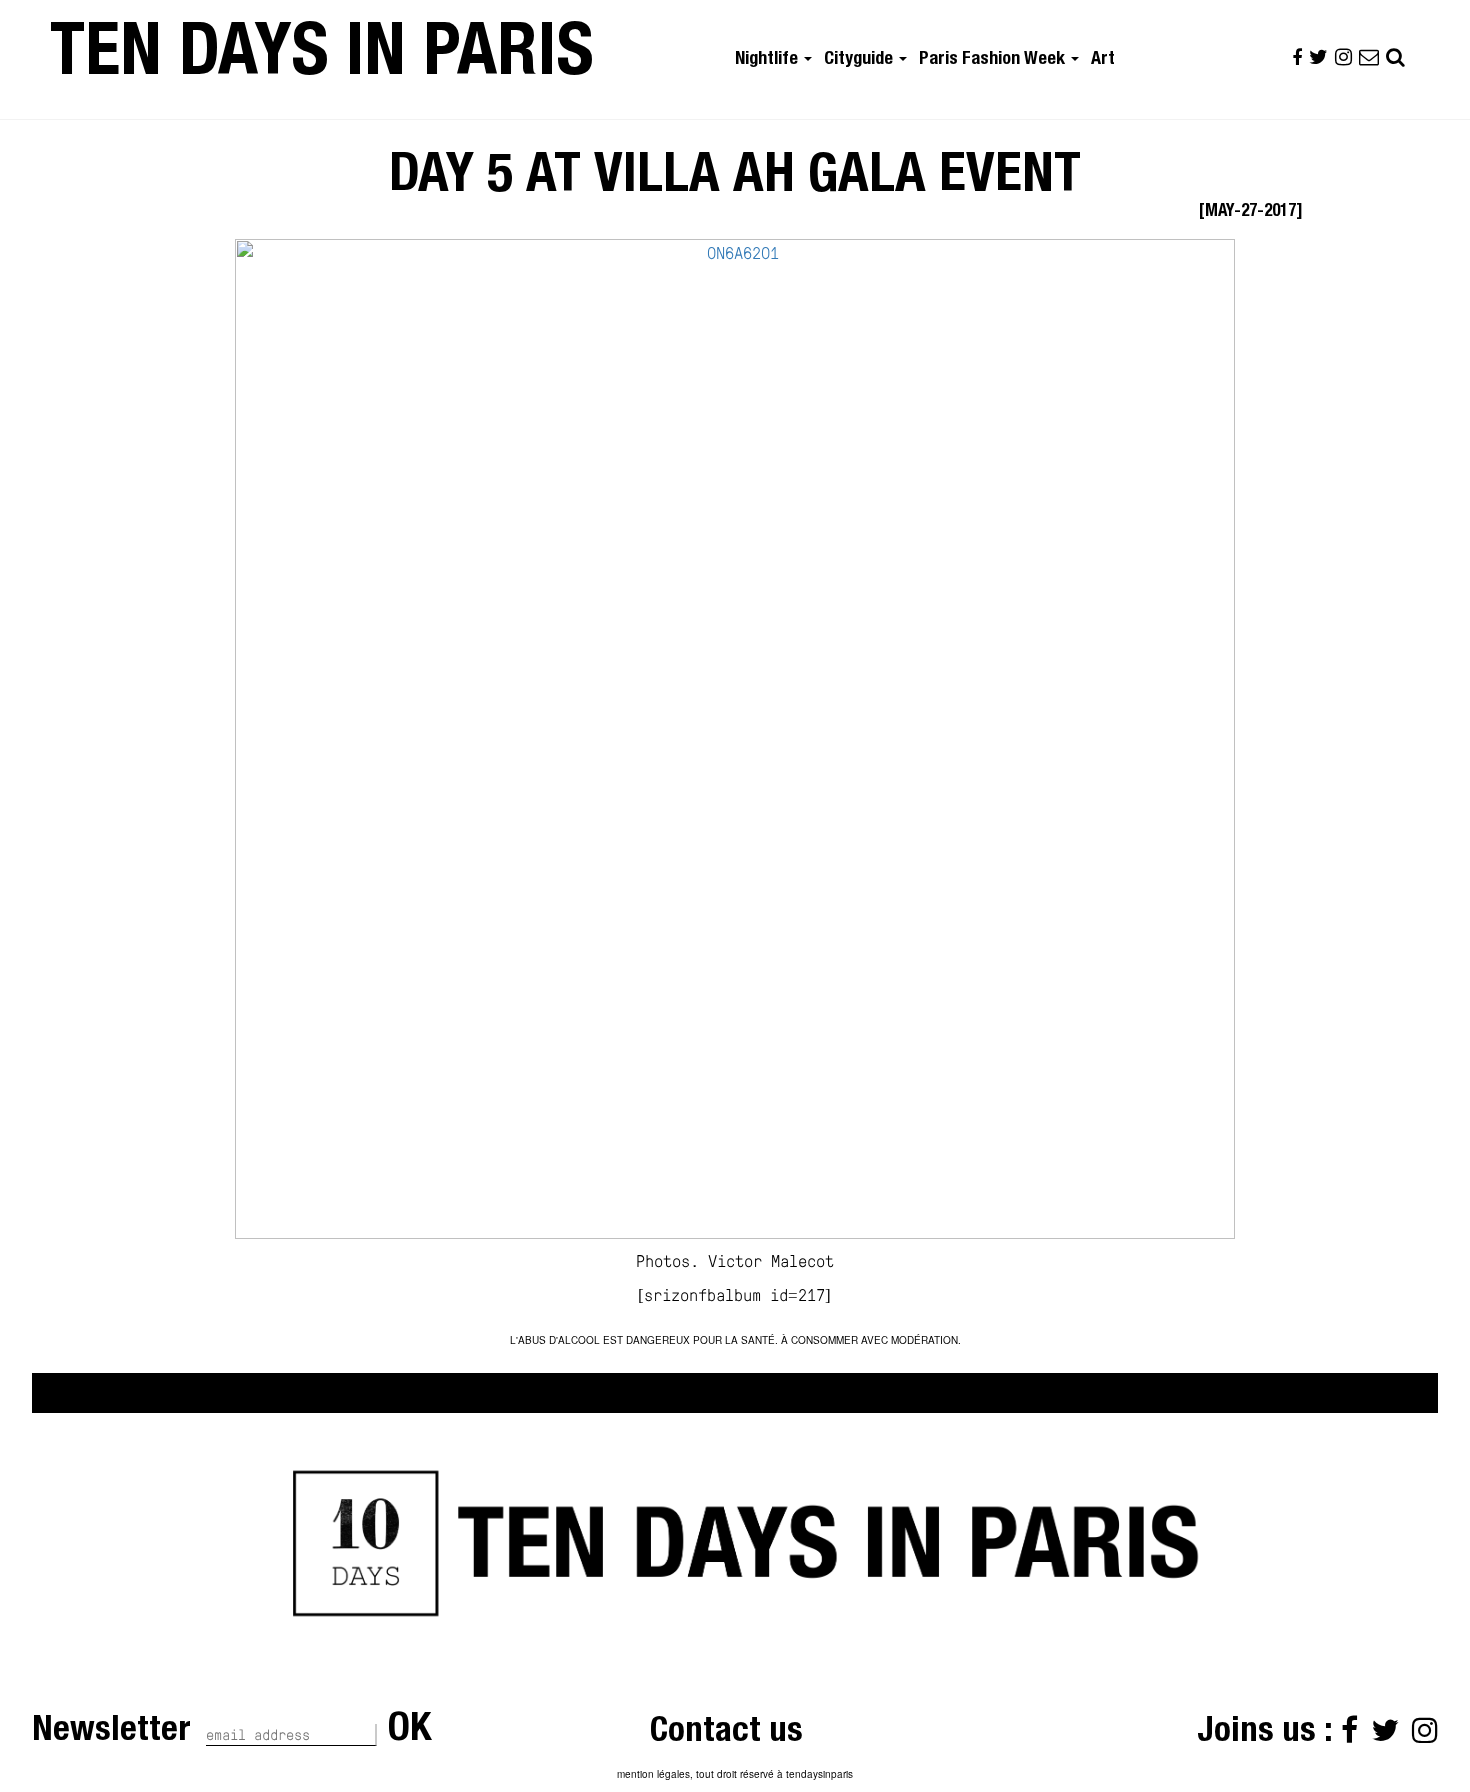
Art (1103, 60)
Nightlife (768, 60)
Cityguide (860, 60)
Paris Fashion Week (994, 60)
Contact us (726, 1733)
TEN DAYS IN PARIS (322, 59)
